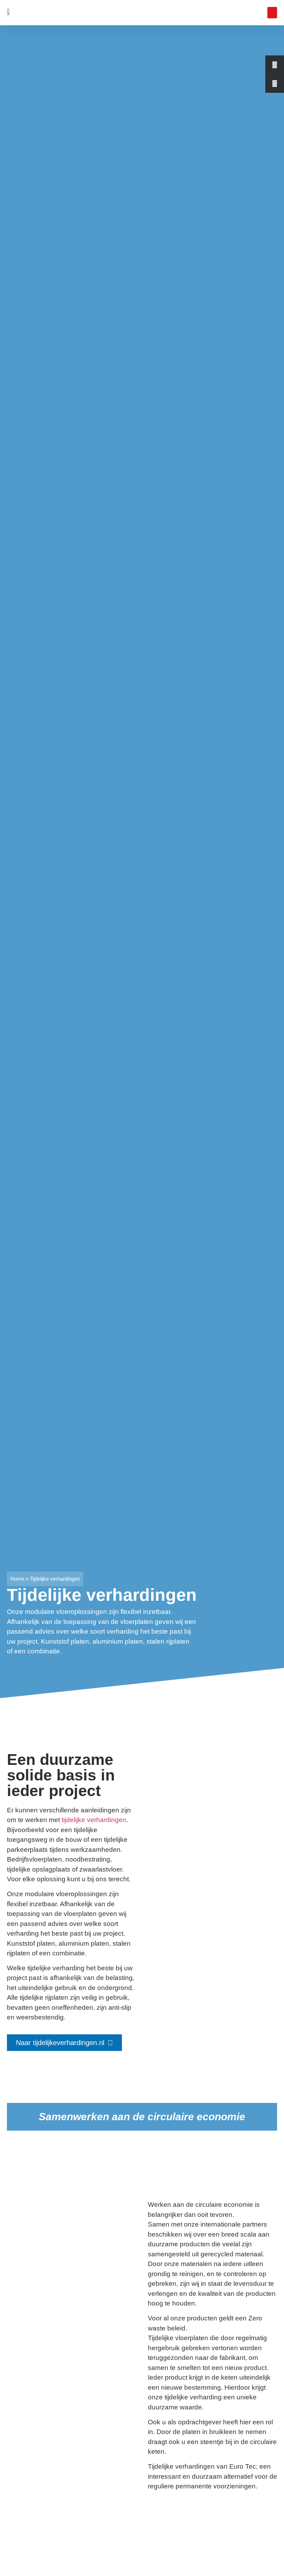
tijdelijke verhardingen (94, 1820)
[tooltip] (275, 65)
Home (17, 1579)
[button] (272, 13)
